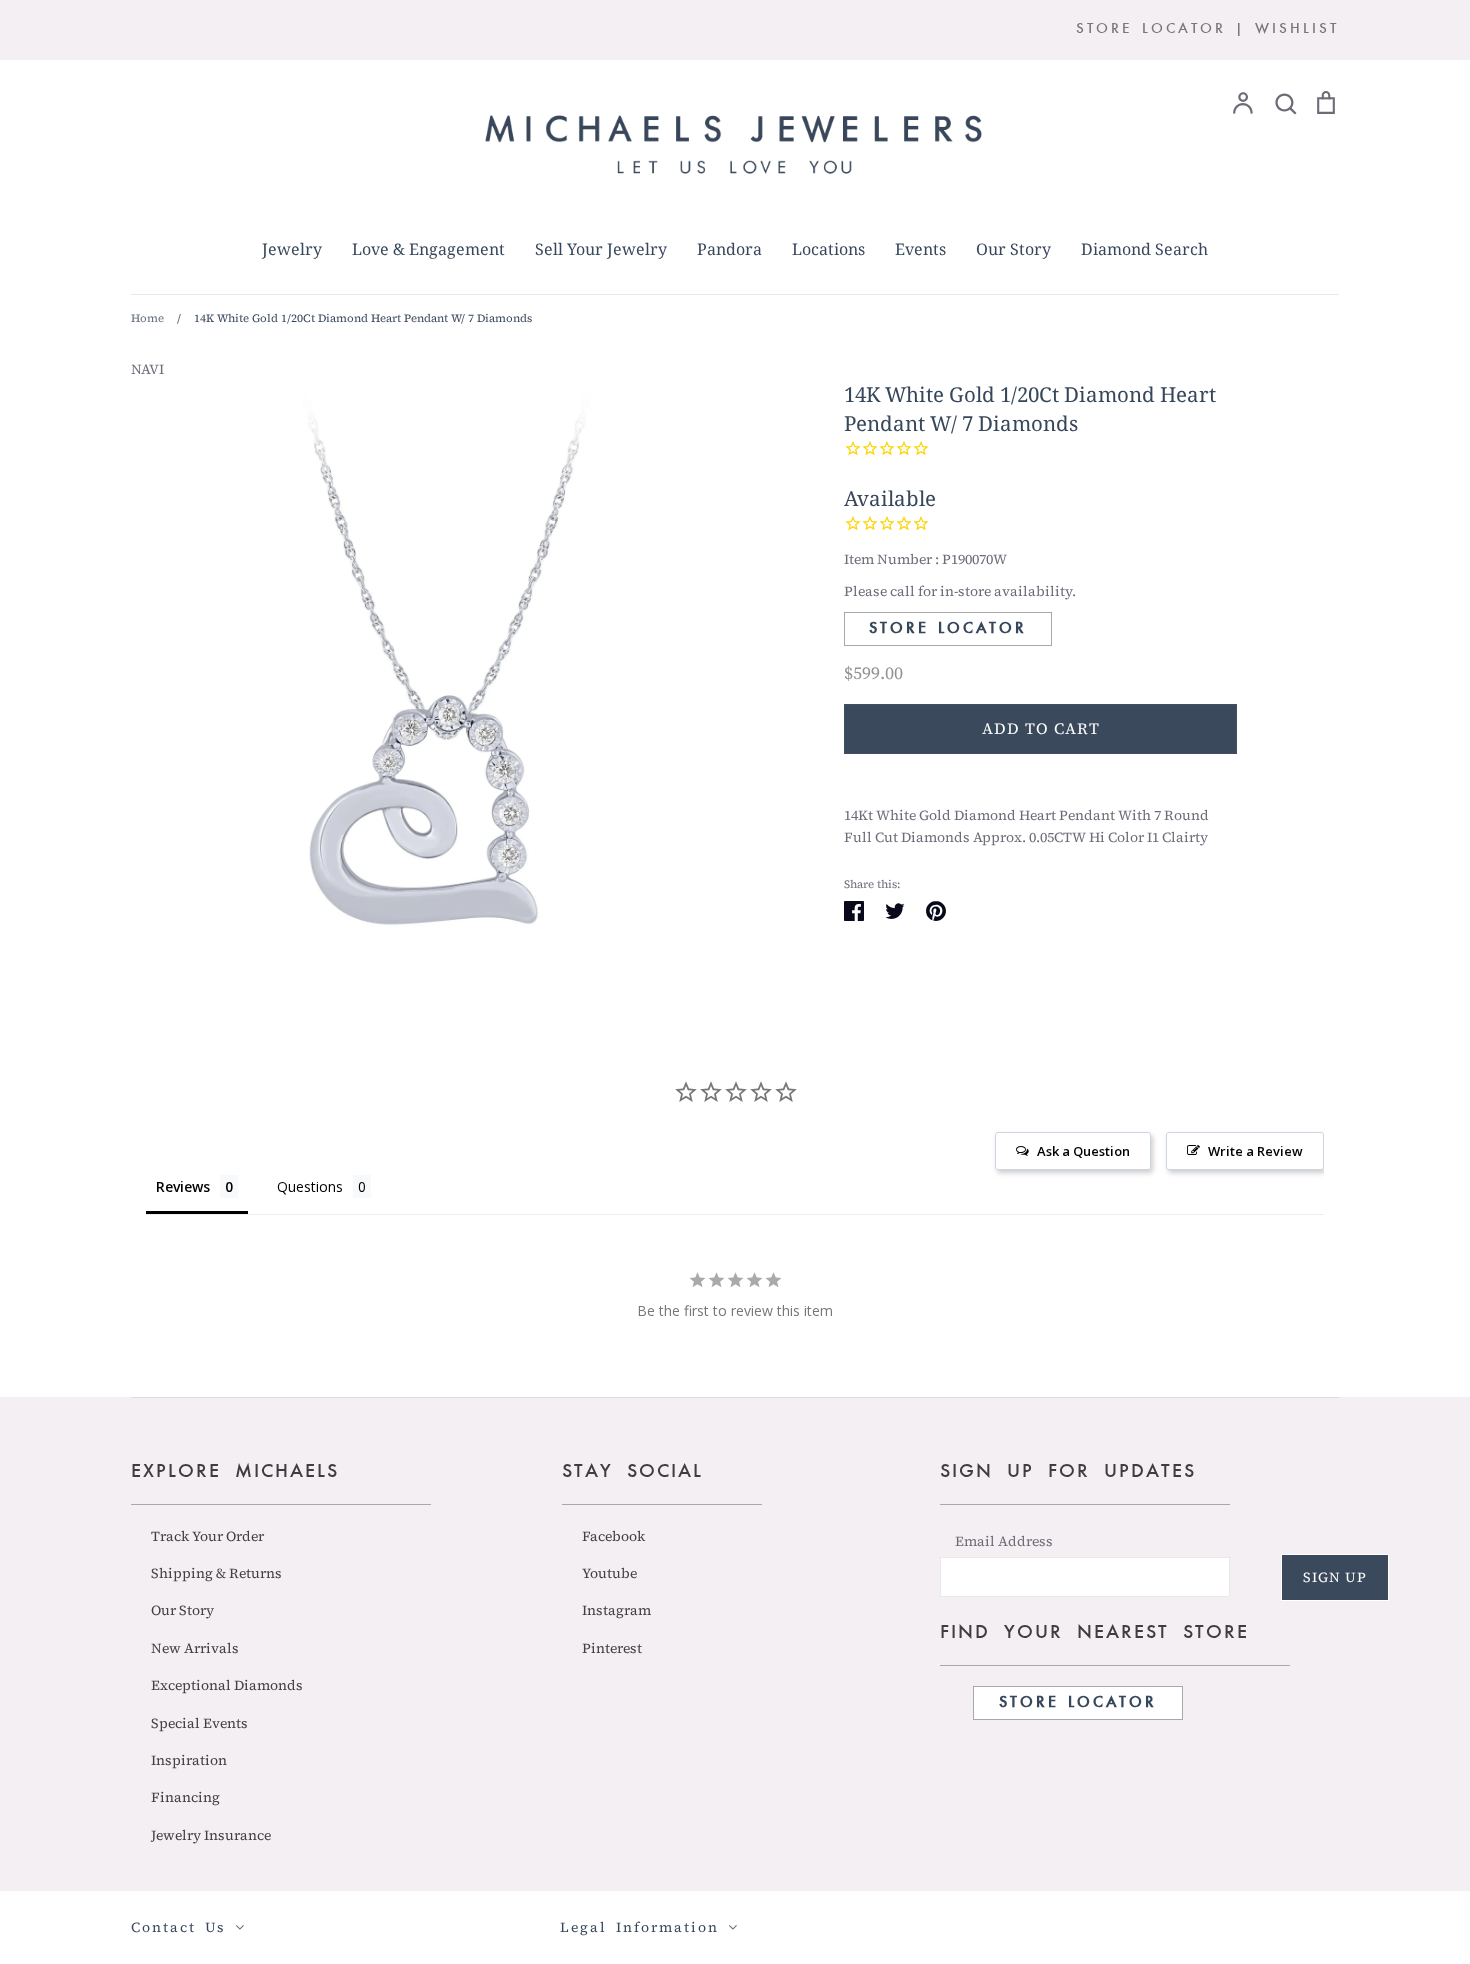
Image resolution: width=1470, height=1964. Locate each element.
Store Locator (948, 629)
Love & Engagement (428, 249)
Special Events (199, 1723)
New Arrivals (195, 1648)
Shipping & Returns (216, 1573)
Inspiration (189, 1760)
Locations (828, 249)
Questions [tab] (310, 1186)
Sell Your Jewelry (601, 249)
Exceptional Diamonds (227, 1685)
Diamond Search (1144, 249)
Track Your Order (207, 1536)
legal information (644, 1927)
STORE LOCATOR (1151, 29)
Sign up (1335, 1577)
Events (920, 249)
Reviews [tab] (183, 1186)
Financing (185, 1797)
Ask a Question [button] (1083, 1151)
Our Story (1013, 249)
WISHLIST (1297, 29)
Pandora (729, 249)
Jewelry (292, 249)
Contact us (183, 1927)
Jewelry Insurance (211, 1835)
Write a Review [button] (1255, 1151)
